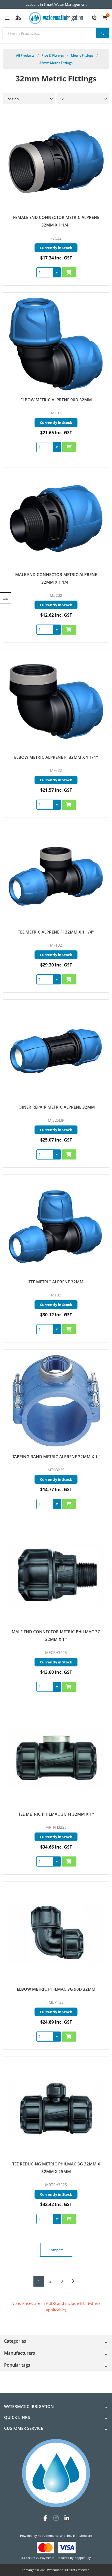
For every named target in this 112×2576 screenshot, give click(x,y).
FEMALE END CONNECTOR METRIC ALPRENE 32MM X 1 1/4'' (56, 221)
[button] (57, 272)
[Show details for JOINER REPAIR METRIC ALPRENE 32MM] (56, 1051)
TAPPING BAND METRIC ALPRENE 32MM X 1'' (56, 1457)
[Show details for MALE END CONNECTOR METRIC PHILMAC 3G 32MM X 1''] (56, 1576)
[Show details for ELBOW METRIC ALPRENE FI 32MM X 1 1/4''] (56, 701)
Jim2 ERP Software (79, 2536)
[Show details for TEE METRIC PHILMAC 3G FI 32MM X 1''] (56, 1759)
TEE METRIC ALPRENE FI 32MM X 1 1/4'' (56, 932)
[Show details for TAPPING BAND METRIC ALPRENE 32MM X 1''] (56, 1401)
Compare (56, 2250)
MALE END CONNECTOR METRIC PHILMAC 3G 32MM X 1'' (56, 1635)
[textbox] (56, 33)
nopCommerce (48, 2536)
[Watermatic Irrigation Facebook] (45, 2518)
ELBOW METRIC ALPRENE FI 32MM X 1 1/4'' (56, 757)
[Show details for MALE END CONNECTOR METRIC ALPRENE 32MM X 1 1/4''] (56, 519)
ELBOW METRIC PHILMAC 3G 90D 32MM (56, 1989)
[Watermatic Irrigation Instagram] (56, 2518)
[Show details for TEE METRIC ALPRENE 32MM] (56, 1226)
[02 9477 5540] (94, 18)
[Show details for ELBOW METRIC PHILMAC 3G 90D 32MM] (56, 1933)
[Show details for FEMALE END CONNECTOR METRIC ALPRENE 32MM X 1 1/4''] (56, 162)
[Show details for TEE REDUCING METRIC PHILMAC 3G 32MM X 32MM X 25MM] (56, 2108)
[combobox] (45, 272)
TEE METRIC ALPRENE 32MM (56, 1282)
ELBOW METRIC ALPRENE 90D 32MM (56, 400)
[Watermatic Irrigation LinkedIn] (67, 2518)
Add (69, 272)
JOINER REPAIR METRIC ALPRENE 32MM (56, 1107)
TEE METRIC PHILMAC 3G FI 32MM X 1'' (56, 1814)
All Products (25, 55)
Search (102, 33)
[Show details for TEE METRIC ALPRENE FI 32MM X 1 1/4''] (56, 876)
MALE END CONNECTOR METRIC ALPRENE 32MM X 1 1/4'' (56, 578)
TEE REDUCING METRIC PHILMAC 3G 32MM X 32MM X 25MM (56, 2168)
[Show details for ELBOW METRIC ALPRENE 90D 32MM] (56, 344)
